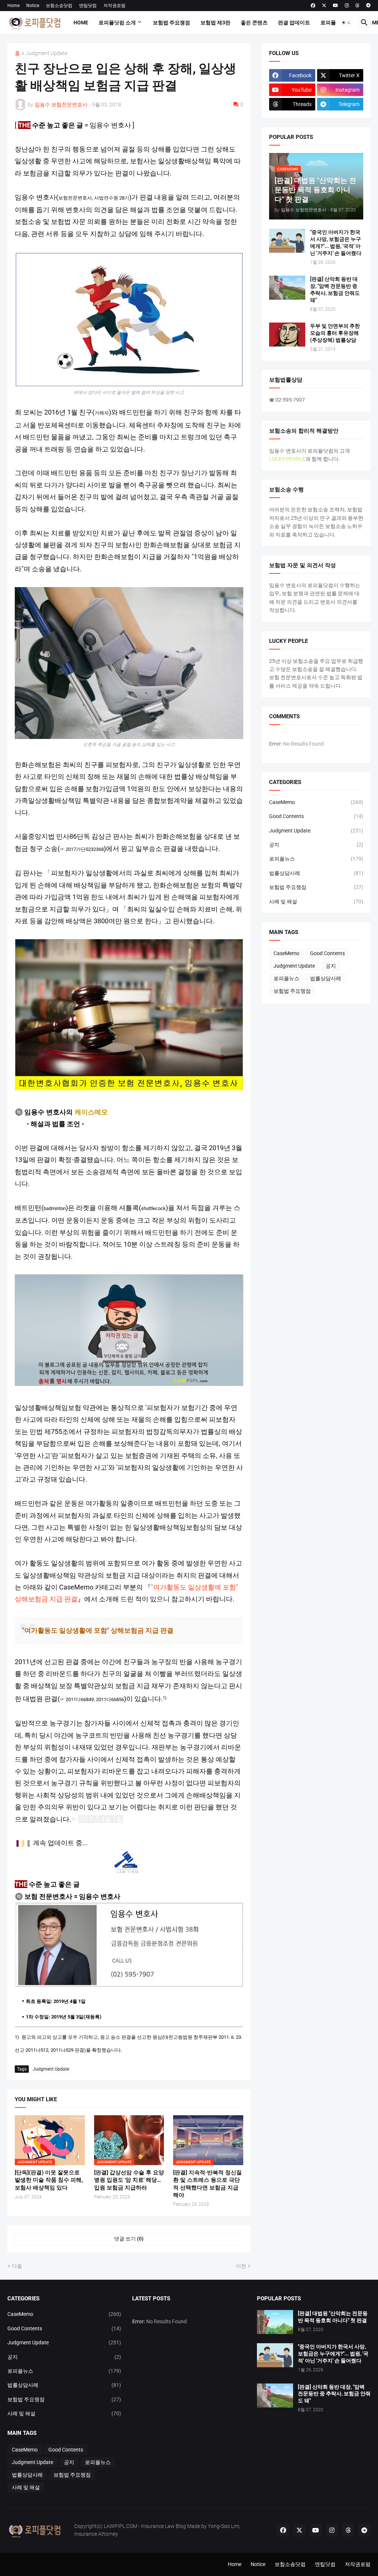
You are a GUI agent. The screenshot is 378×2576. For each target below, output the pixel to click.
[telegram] (368, 6)
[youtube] (336, 6)
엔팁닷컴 (88, 6)
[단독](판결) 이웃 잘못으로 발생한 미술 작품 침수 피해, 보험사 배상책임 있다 (49, 2180)
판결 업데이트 (294, 23)
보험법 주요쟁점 (171, 23)
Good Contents (316, 816)
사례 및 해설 (316, 902)
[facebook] (313, 6)
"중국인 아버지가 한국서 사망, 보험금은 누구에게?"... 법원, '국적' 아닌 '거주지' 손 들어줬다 (336, 243)
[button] (346, 23)
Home (13, 6)
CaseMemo (316, 802)
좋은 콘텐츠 (254, 23)
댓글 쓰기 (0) (129, 2239)
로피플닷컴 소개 (117, 23)
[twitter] (324, 6)
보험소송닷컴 (59, 6)
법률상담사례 (316, 873)
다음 (17, 2266)
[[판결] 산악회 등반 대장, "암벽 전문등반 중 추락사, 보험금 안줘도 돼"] (287, 288)
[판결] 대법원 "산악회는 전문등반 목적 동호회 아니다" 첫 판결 (333, 2317)
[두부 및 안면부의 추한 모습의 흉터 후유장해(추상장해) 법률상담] (287, 335)
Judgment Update (47, 53)
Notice (33, 6)
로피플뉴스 (333, 23)
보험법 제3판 (215, 23)
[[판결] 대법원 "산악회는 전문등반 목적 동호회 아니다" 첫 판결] (275, 2322)
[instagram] (347, 6)
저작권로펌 (114, 6)
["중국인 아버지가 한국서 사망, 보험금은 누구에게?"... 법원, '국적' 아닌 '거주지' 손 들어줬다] (287, 241)
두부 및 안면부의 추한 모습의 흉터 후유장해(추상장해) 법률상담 (335, 333)
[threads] (358, 6)
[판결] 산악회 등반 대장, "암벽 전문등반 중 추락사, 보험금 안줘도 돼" (335, 289)
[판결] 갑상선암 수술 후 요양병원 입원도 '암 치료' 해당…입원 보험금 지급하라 (129, 2180)
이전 (241, 2266)
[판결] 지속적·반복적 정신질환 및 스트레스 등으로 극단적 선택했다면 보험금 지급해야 (207, 2184)
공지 (316, 845)
